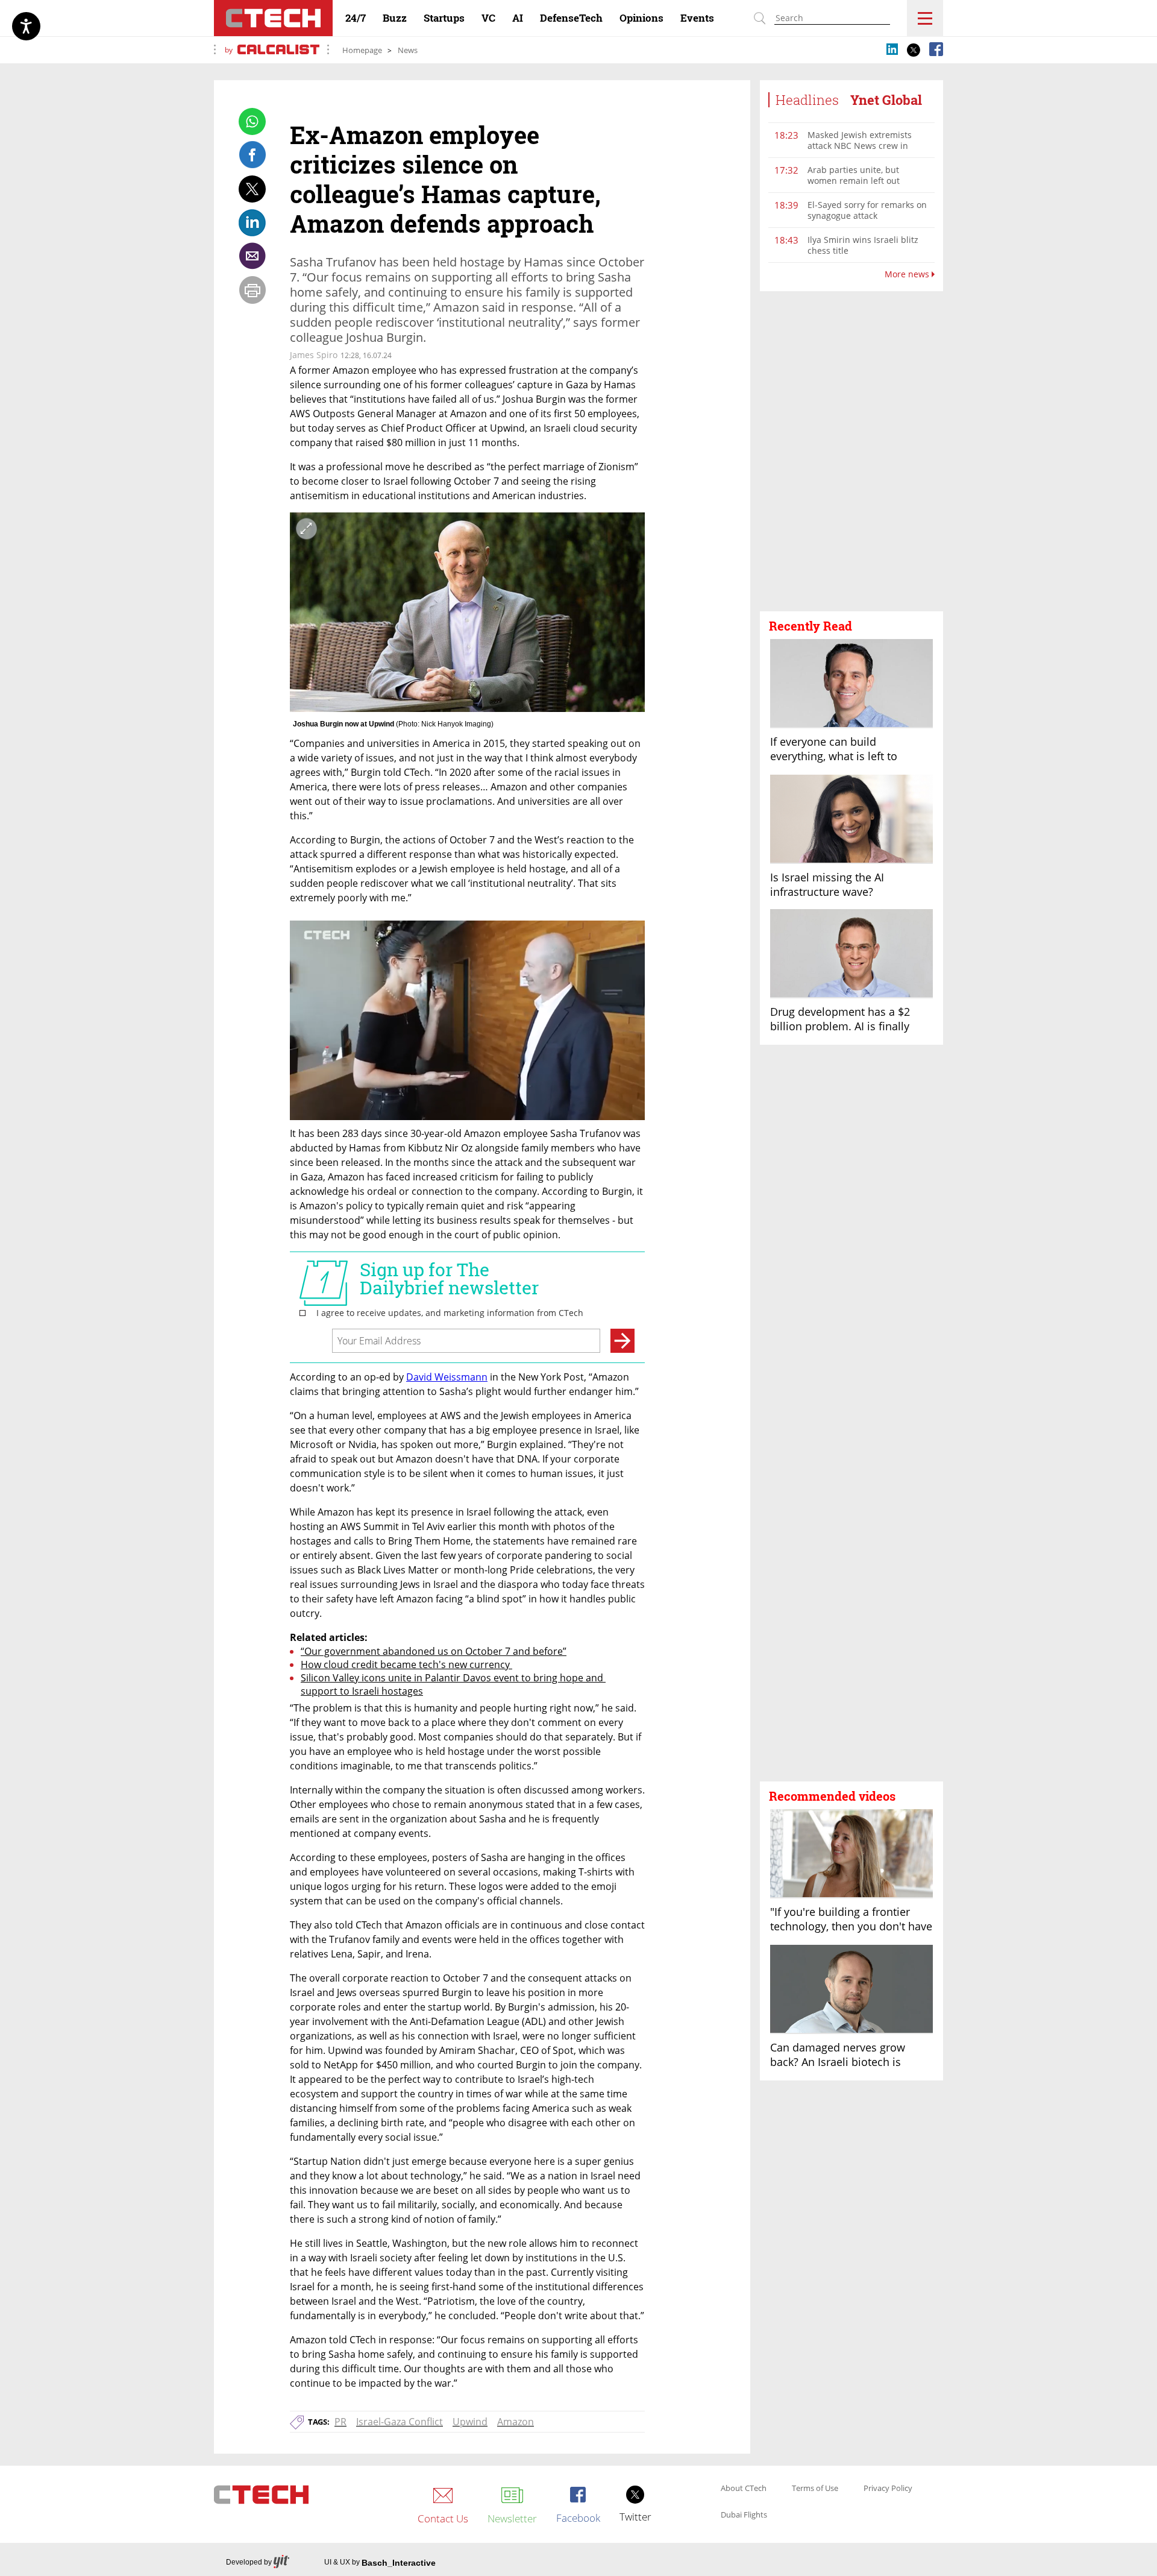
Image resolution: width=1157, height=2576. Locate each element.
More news (908, 274)
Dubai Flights (744, 2515)
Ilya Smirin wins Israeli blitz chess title (863, 245)
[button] (851, 452)
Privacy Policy (888, 2489)
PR (340, 2422)
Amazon (516, 2422)
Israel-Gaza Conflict (400, 2422)
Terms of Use (815, 2489)
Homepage (362, 50)
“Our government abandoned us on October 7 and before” (434, 1651)
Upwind (470, 2422)
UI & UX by (380, 2563)
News (408, 50)
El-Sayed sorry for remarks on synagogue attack (867, 210)
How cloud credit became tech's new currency (406, 1664)
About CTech (744, 2489)
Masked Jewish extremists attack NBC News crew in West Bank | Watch (860, 146)
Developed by (249, 2562)
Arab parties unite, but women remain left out (854, 175)
